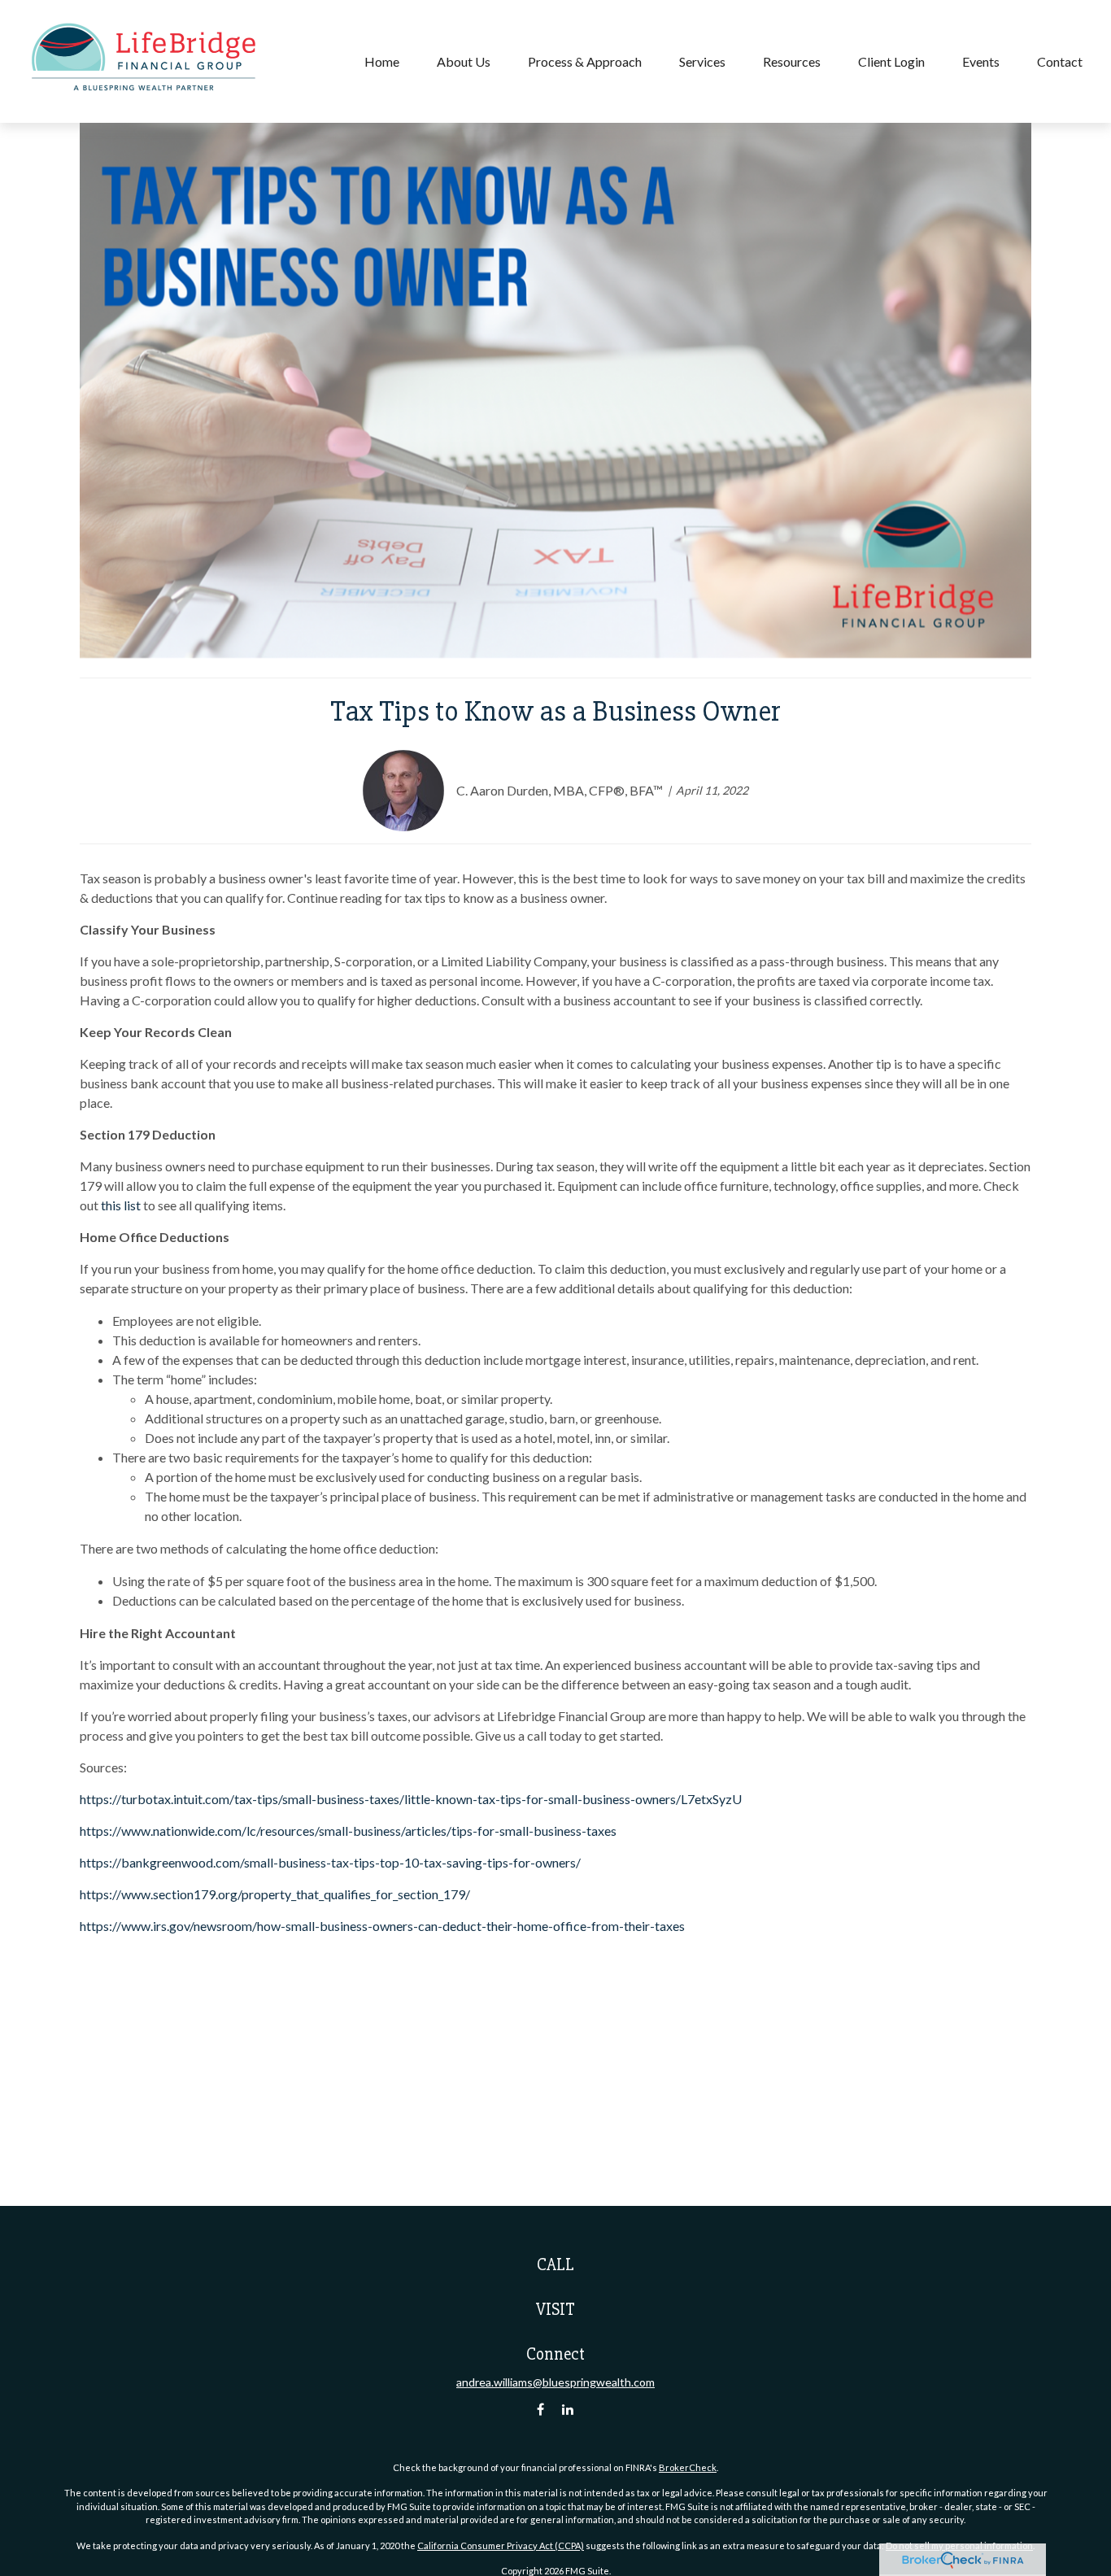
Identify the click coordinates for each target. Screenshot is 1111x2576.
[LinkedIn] (568, 2410)
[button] (382, 61)
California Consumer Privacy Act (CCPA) (501, 2545)
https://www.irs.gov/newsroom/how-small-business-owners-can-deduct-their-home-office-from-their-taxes (382, 1926)
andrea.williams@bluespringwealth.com (555, 2382)
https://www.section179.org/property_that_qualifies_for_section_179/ (275, 1894)
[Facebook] (540, 2410)
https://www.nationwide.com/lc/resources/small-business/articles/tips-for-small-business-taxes (348, 1831)
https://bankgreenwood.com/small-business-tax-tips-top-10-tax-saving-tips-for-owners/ (330, 1862)
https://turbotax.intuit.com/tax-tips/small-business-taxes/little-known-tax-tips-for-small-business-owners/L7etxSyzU (411, 1799)
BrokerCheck (688, 2467)
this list (121, 1205)
